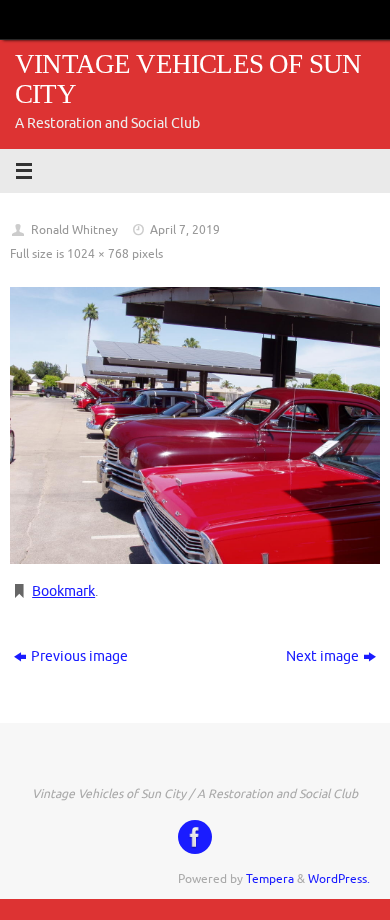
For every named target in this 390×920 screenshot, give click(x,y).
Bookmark (63, 591)
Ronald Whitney (74, 230)
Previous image (79, 656)
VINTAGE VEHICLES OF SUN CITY (188, 79)
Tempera (270, 879)
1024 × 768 (98, 254)
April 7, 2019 (185, 230)
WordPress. (339, 879)
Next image (322, 656)
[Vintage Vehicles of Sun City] (195, 837)
